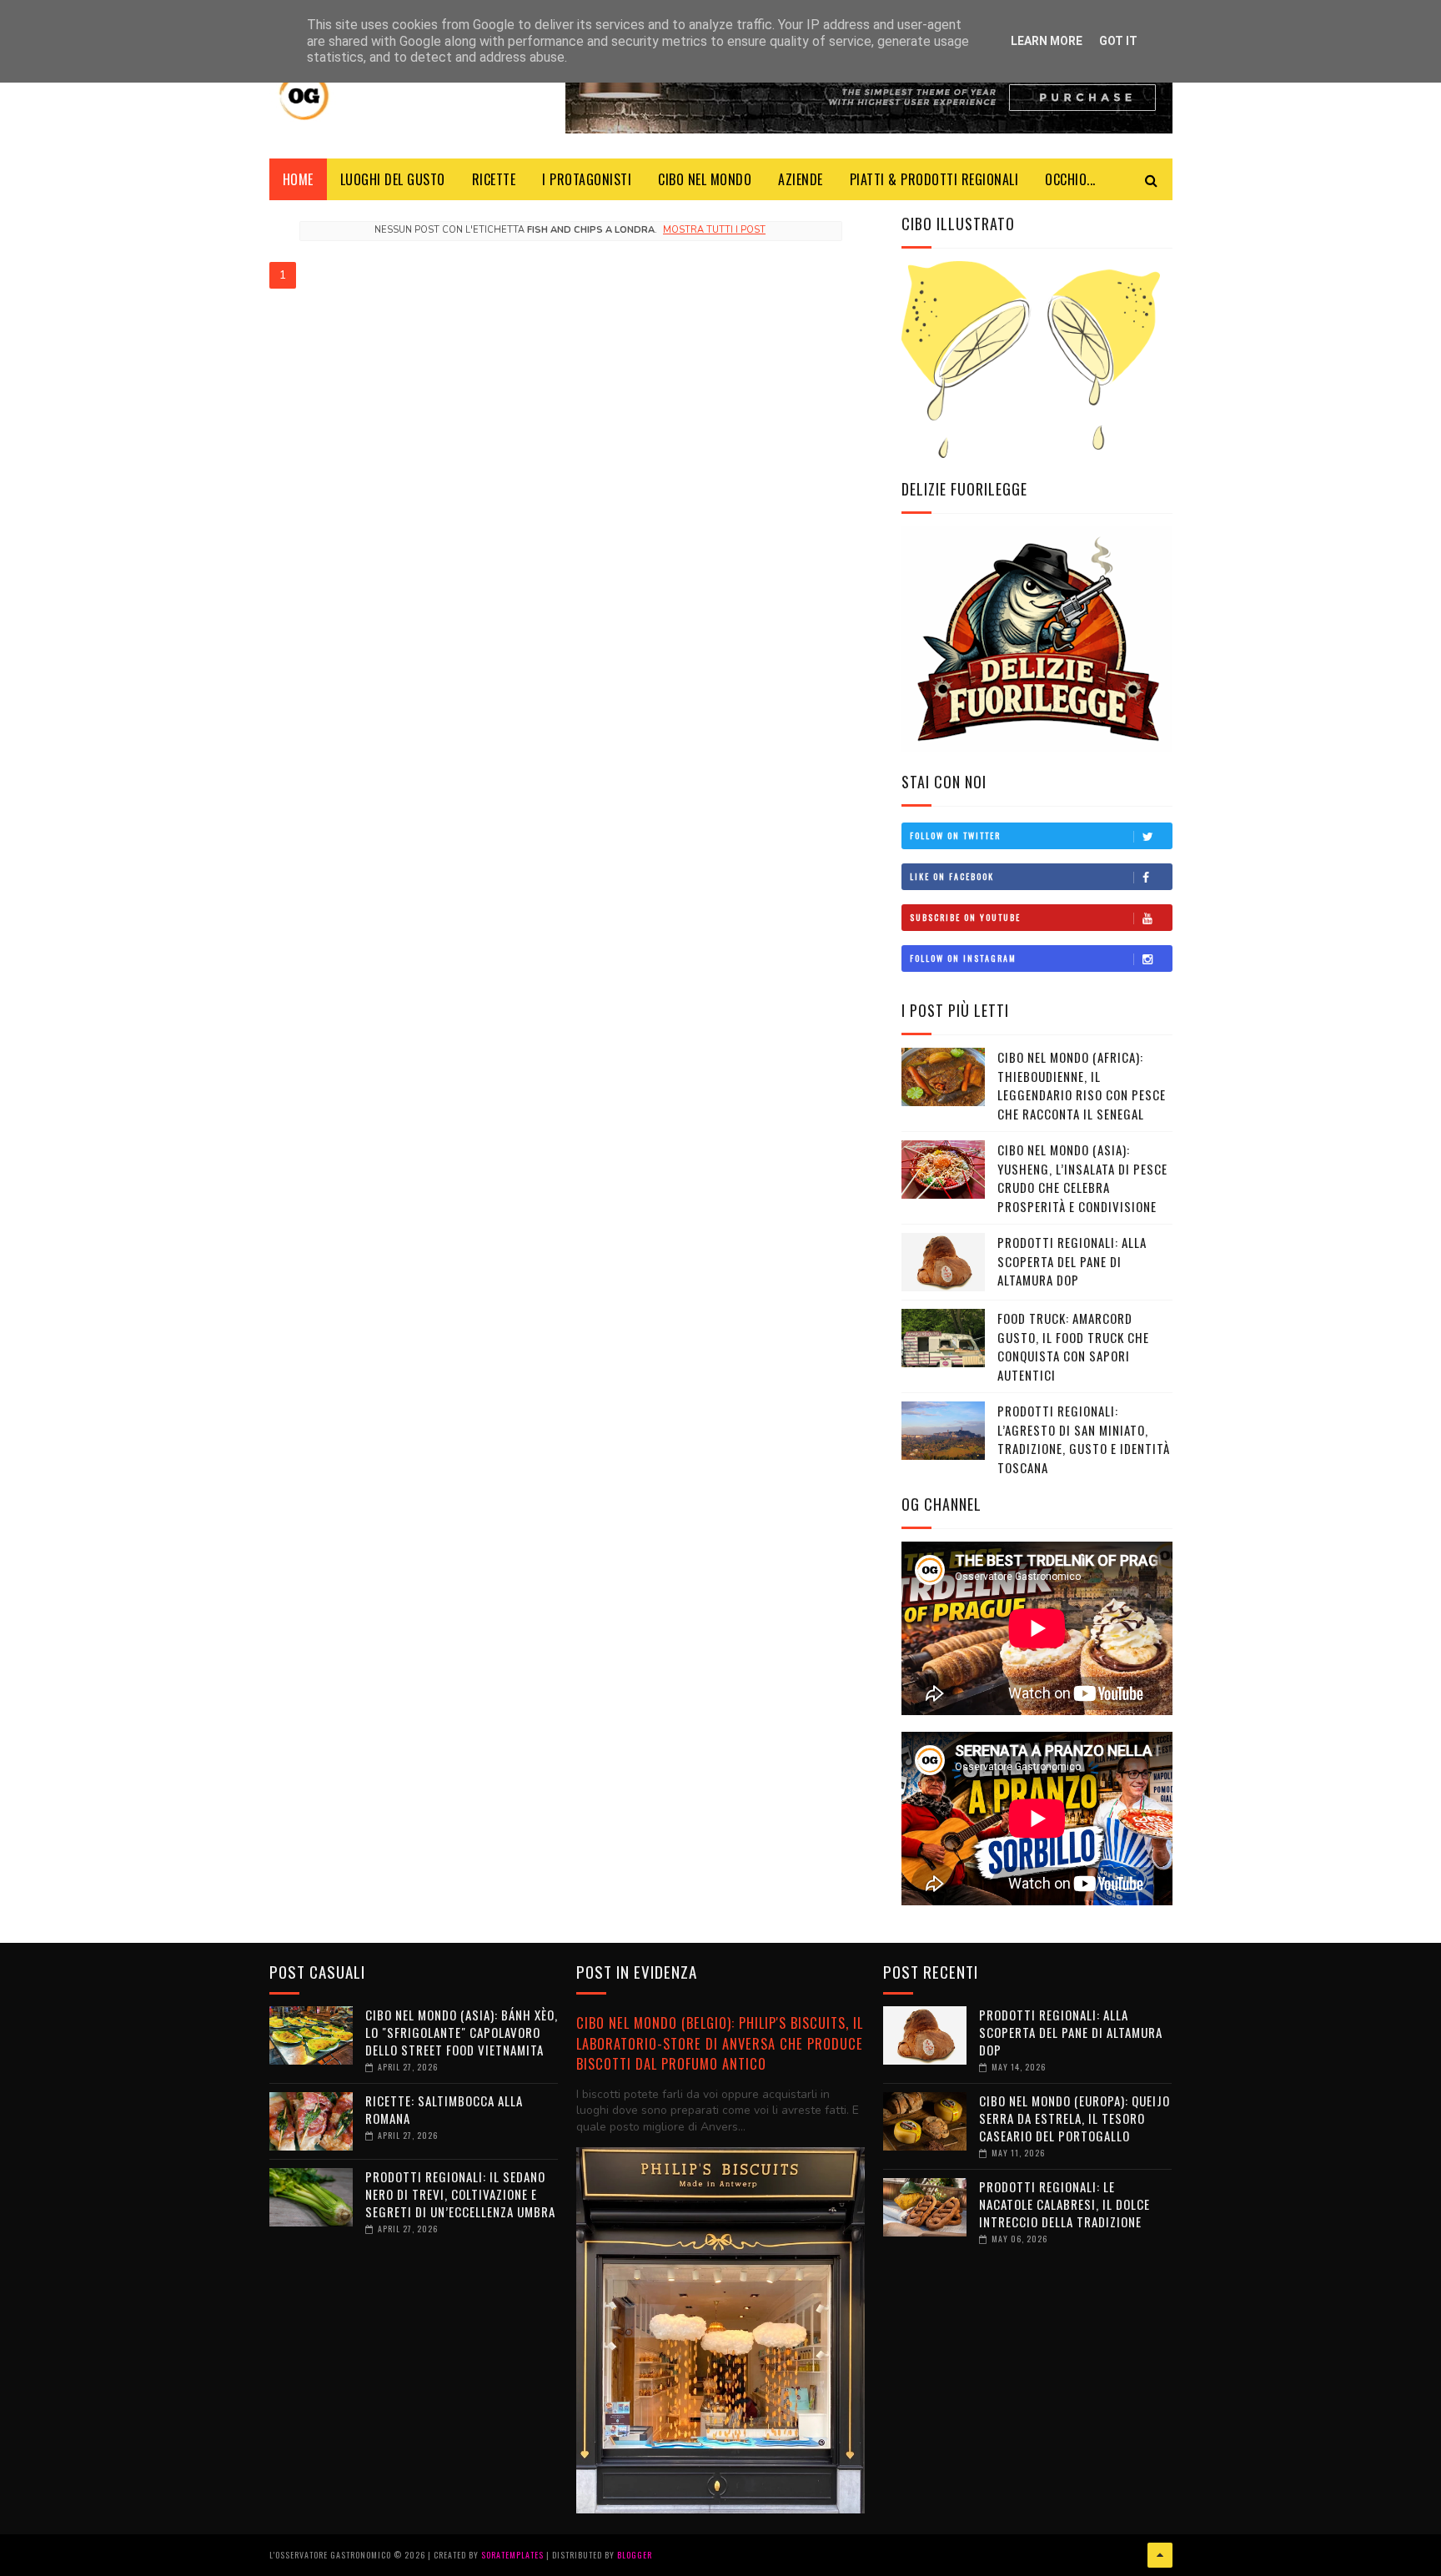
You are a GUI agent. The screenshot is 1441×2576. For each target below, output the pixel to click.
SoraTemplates (512, 2555)
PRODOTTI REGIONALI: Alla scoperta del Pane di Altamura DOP (1072, 1261)
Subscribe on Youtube (965, 917)
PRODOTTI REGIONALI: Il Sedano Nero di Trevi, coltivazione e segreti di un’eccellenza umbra (460, 2194)
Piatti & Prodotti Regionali (934, 179)
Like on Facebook (952, 876)
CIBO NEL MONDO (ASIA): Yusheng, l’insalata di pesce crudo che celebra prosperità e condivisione (1082, 1178)
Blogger (635, 2555)
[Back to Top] (1160, 2555)
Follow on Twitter (955, 835)
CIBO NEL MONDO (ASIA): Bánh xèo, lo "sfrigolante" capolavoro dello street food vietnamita (462, 2032)
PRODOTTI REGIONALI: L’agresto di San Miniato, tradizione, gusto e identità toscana (1084, 1439)
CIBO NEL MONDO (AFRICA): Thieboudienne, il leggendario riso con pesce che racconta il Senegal (1082, 1085)
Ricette (494, 179)
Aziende (801, 179)
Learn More (1047, 41)
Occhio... (1070, 179)
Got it (1118, 41)
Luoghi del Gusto (393, 179)
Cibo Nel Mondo (705, 179)
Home (298, 179)
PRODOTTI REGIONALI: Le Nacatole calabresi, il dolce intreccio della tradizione (1064, 2204)
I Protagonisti (587, 179)
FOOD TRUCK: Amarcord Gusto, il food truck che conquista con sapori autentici (1073, 1346)
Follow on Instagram (963, 958)
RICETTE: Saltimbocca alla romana (444, 2109)
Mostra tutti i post (714, 230)
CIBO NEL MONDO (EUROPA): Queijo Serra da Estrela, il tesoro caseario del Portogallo (1074, 2118)
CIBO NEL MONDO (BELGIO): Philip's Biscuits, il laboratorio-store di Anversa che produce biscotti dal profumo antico (720, 2043)
